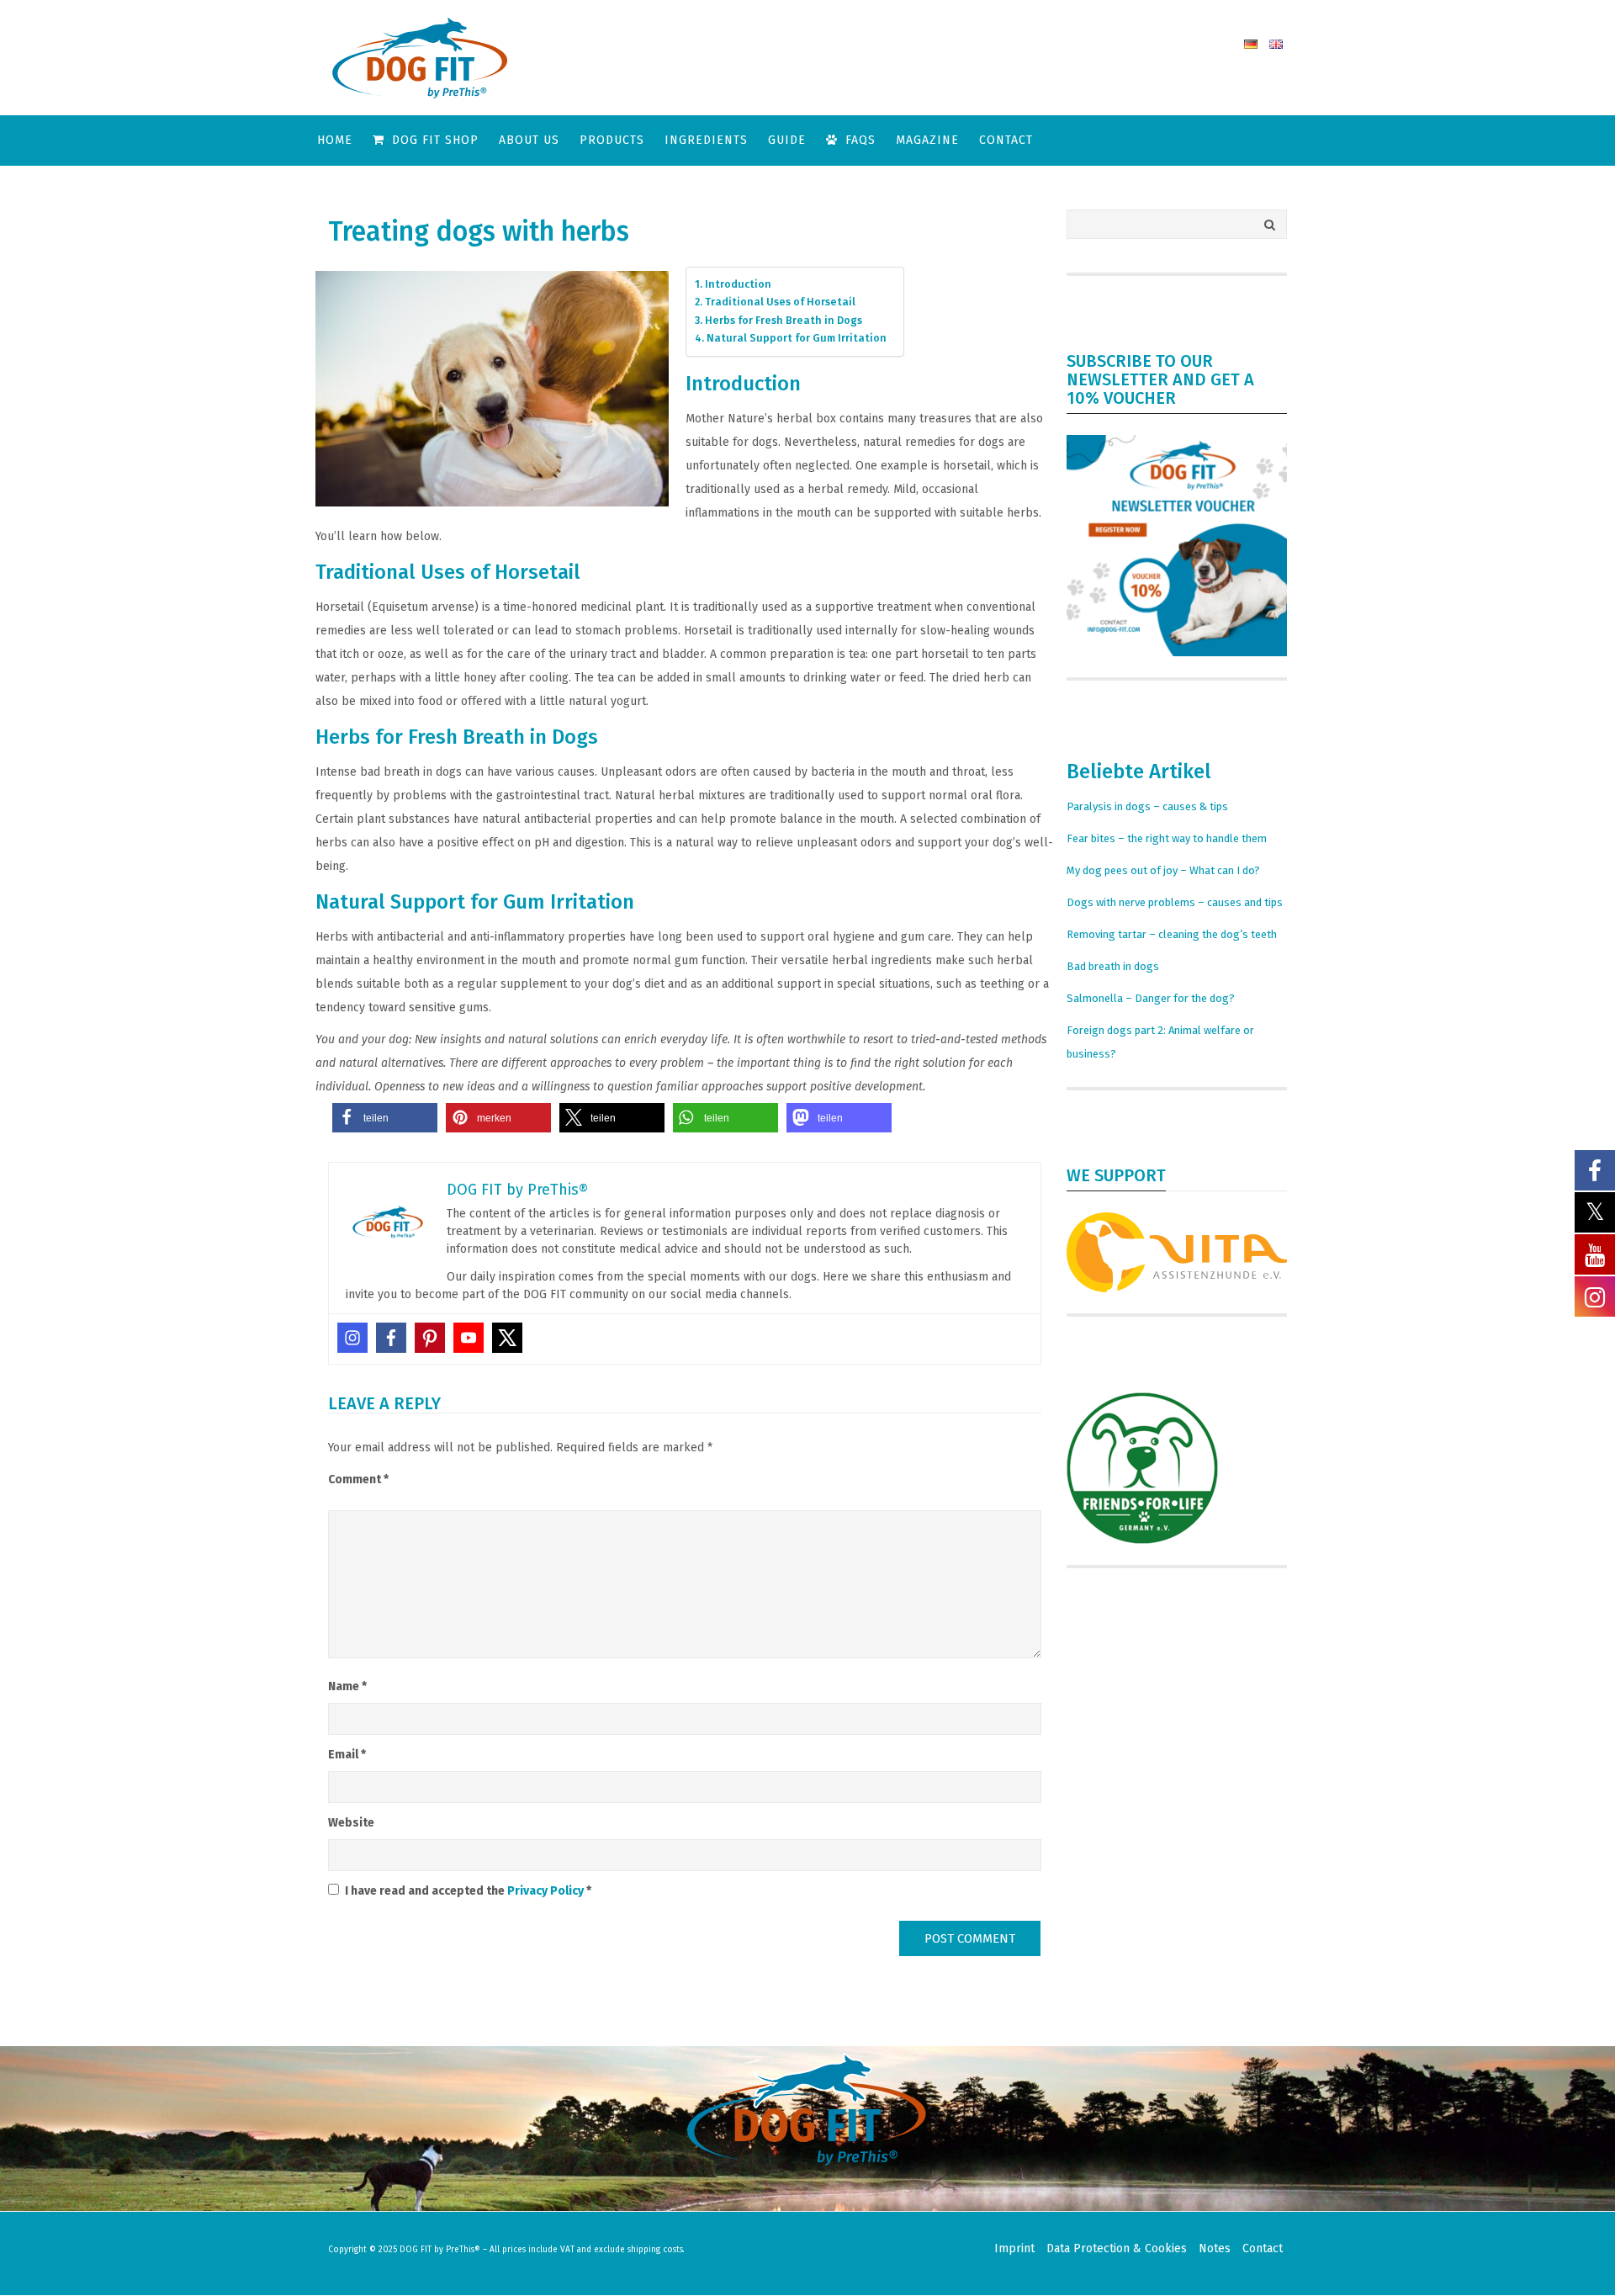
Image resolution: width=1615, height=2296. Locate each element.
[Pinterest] (430, 1338)
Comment (358, 1479)
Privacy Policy (547, 1891)
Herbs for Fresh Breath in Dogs (784, 320)
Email (347, 1755)
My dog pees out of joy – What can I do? (1163, 870)
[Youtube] (469, 1338)
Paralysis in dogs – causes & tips (1147, 806)
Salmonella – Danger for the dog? (1151, 998)
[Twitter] (507, 1338)
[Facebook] (391, 1338)
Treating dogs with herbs (479, 231)
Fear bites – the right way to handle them (1167, 838)
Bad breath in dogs (1113, 966)
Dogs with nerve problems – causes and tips (1175, 902)
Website (351, 1823)
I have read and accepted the (468, 1891)
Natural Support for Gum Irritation (797, 338)
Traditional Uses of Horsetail (780, 302)
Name (347, 1686)
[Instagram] (352, 1338)
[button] (385, 1118)
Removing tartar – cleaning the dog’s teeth (1172, 934)
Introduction (738, 284)
